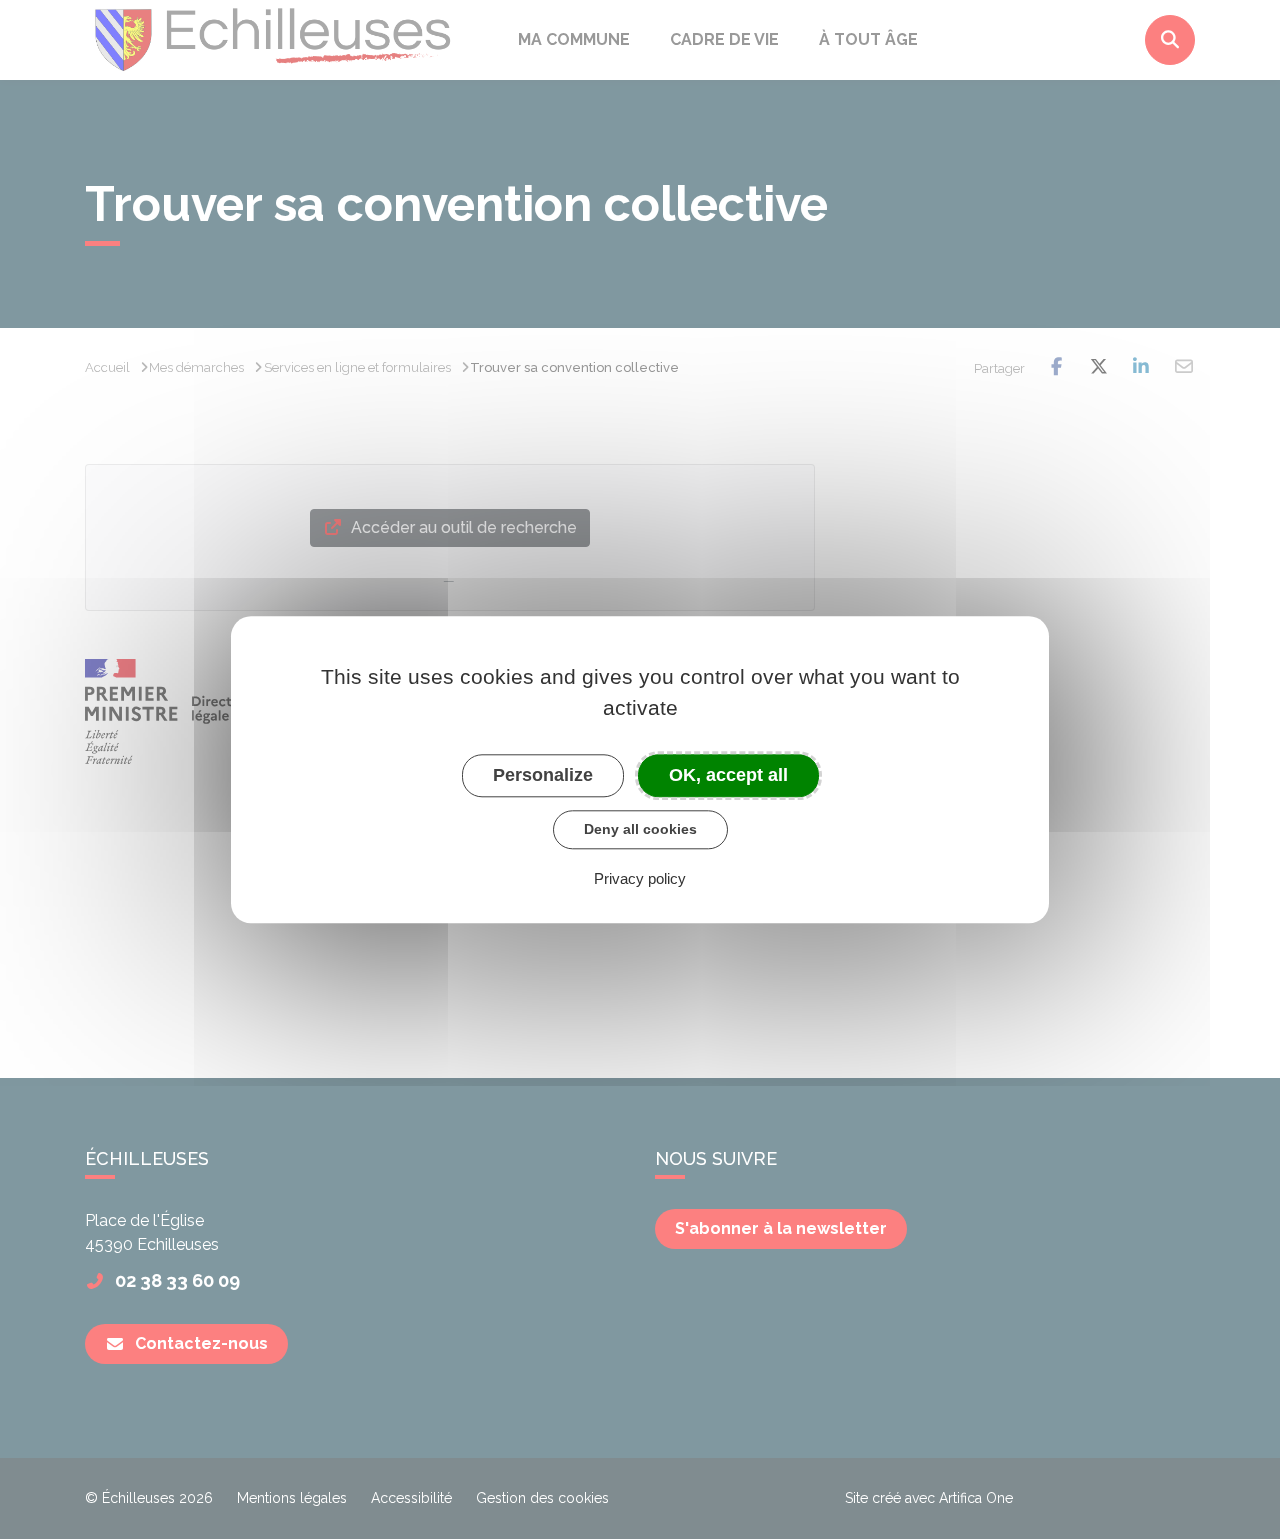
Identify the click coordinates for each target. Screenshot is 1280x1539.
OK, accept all (728, 775)
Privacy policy (640, 878)
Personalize (543, 775)
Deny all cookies (640, 829)
